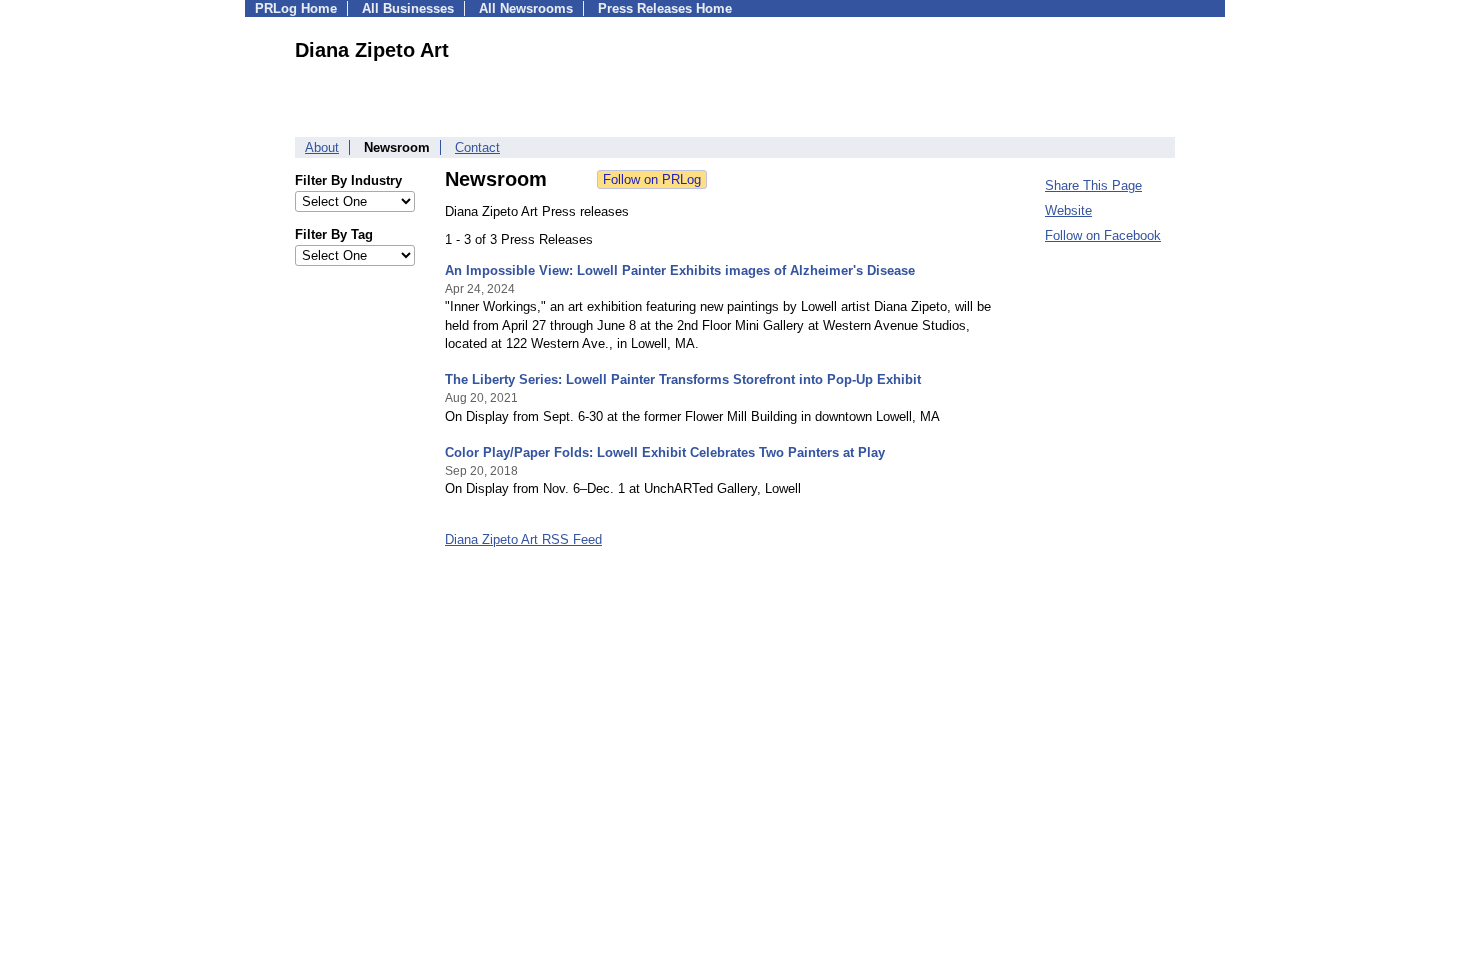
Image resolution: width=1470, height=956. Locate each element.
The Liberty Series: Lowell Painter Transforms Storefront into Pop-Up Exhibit (683, 379)
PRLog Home (296, 8)
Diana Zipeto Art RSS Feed (523, 539)
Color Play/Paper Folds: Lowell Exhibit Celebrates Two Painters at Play (665, 452)
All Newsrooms (526, 8)
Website (1068, 210)
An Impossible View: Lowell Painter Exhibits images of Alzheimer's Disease (680, 270)
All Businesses (408, 8)
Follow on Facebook (1103, 235)
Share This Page (1093, 185)
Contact (477, 147)
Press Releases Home (665, 8)
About (322, 147)
